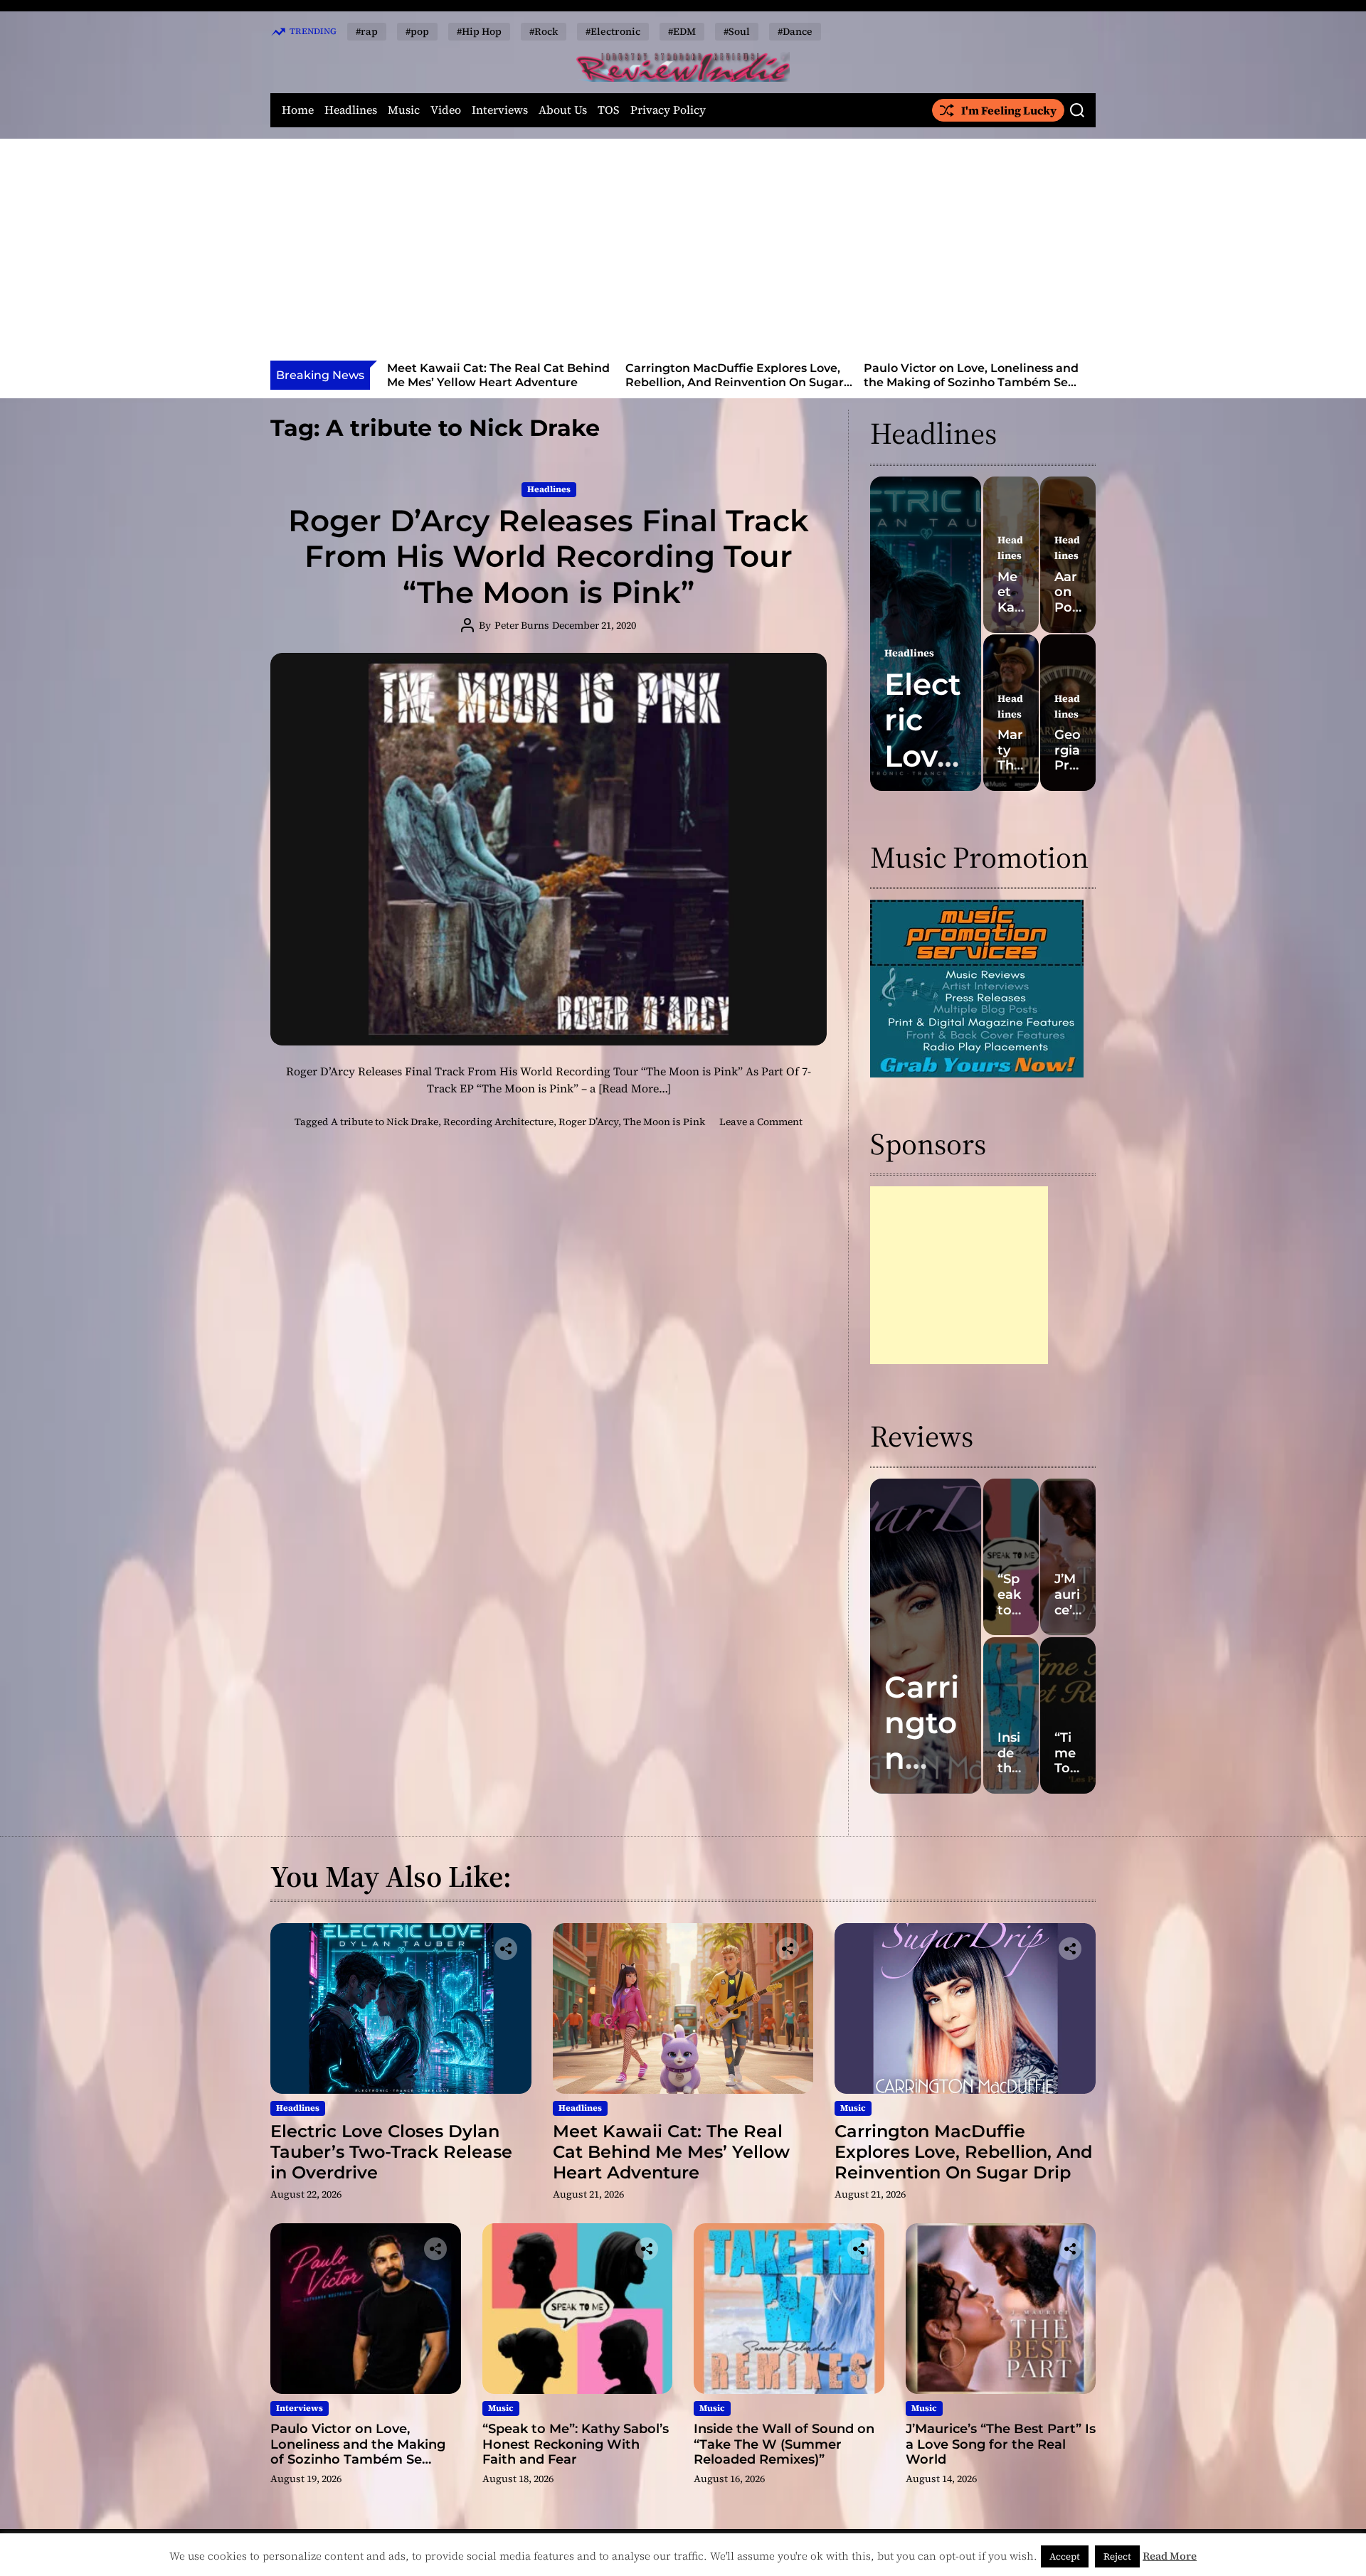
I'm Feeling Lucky (1009, 110)
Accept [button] (1065, 2556)
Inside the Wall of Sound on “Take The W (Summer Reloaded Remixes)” (784, 2444)
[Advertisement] (683, 254)
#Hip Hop (479, 31)
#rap (367, 31)
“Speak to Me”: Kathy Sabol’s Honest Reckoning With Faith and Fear (969, 375)
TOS (609, 110)
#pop (417, 31)
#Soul (737, 31)
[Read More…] (635, 1088)
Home (298, 110)
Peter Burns (522, 625)
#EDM (682, 31)
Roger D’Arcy (588, 1122)
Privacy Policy (668, 110)
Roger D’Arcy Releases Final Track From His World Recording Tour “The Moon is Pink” (549, 557)
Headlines (351, 110)
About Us (563, 110)
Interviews (500, 110)
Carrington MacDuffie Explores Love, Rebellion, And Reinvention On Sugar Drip (496, 382)
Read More (1170, 2556)
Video (446, 110)
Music (404, 110)
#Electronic (613, 31)
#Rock (544, 31)
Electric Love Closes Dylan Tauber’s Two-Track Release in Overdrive (391, 2152)
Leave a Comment (761, 1122)
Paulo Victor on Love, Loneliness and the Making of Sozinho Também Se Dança (733, 382)
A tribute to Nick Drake (385, 1122)
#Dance (795, 31)
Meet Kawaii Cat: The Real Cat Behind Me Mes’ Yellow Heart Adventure (671, 2152)
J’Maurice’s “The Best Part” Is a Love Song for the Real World (1001, 2444)
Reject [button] (1117, 2556)
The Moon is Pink (664, 1122)
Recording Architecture (498, 1122)
